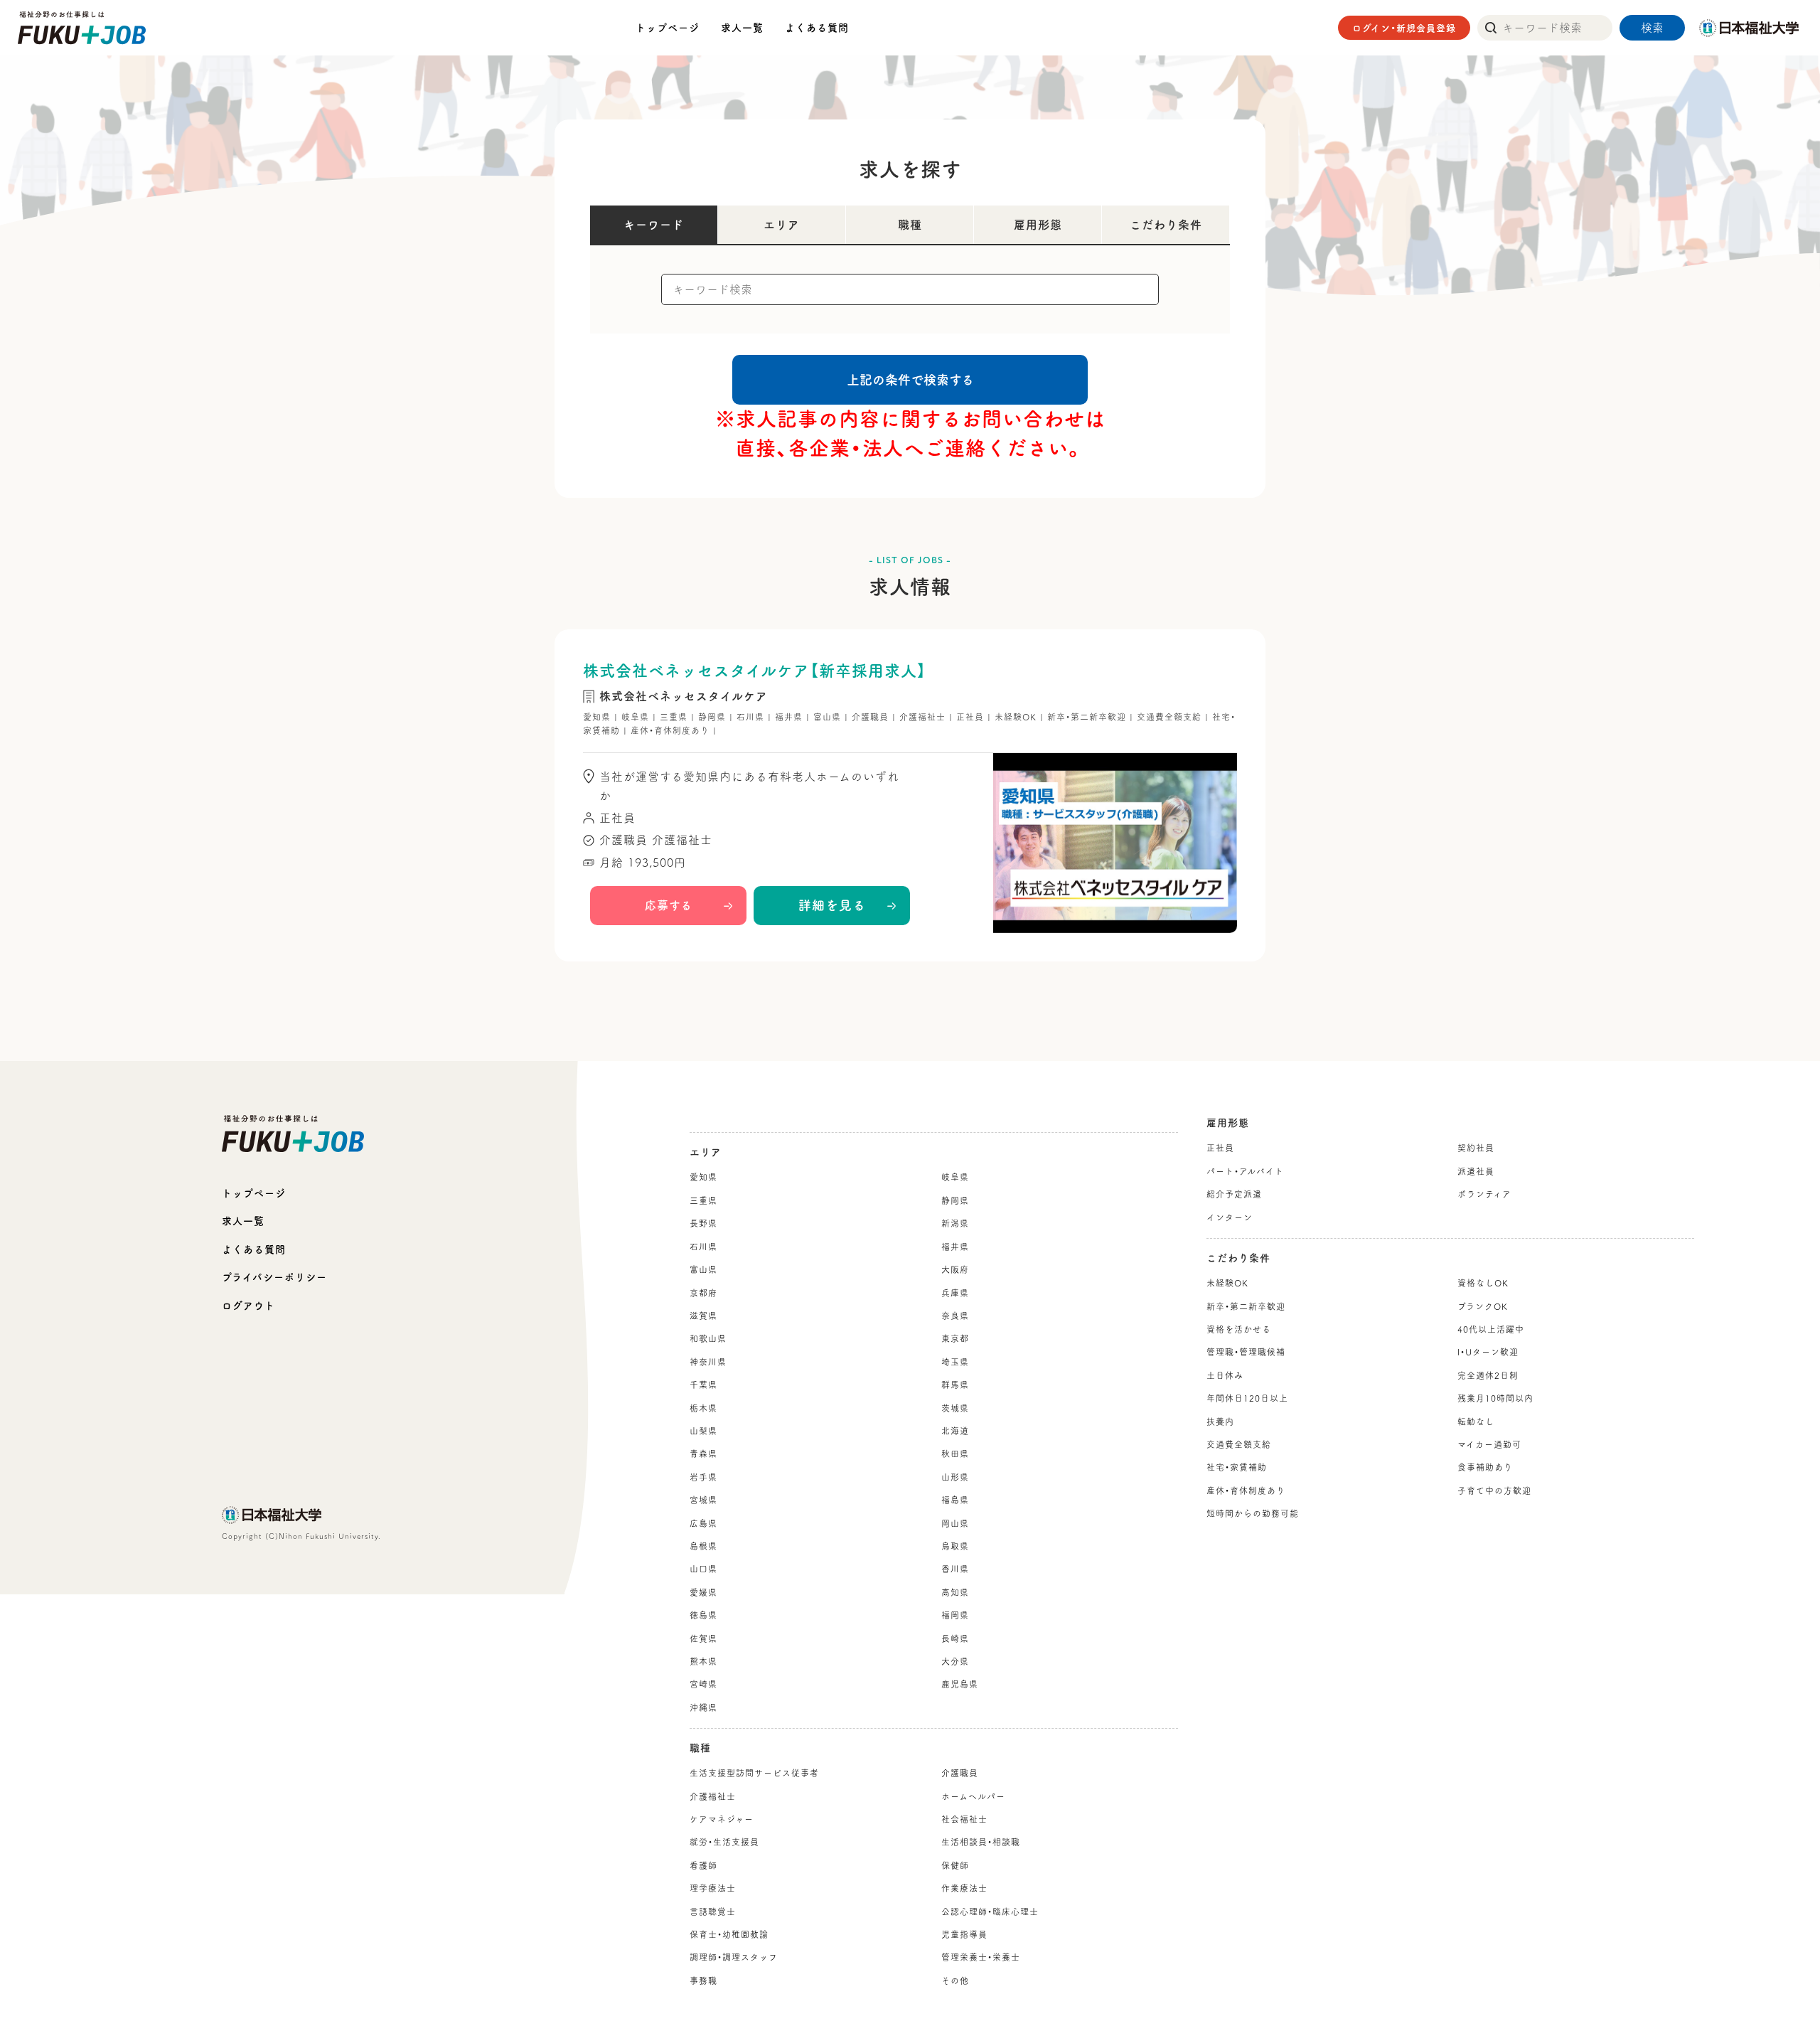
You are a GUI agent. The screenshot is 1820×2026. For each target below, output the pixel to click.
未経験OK (1227, 1283)
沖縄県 (703, 1707)
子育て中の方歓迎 (1494, 1491)
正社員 (1220, 1148)
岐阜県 (955, 1177)
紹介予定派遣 (1234, 1194)
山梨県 (703, 1431)
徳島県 (703, 1615)
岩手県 (703, 1477)
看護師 (703, 1865)
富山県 (703, 1269)
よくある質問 (817, 28)
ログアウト (248, 1306)
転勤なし (1476, 1422)
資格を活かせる (1239, 1329)
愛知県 (703, 1177)
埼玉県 (955, 1362)
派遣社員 (1476, 1171)
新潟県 (955, 1223)
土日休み (1225, 1375)
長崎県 (955, 1638)
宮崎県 (703, 1684)
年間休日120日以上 (1247, 1398)
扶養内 (1220, 1422)
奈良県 (955, 1316)
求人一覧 (742, 28)
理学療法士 (713, 1888)
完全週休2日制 (1488, 1375)
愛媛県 (703, 1592)
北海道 (955, 1431)
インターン (1230, 1217)
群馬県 (955, 1385)
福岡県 (955, 1615)
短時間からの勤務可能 (1253, 1513)
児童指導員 (964, 1934)
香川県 (955, 1569)
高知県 (955, 1592)
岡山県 (955, 1523)
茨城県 (955, 1408)
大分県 (955, 1661)
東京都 (955, 1338)
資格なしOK (1483, 1283)
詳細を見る (832, 905)
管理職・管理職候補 (1246, 1352)
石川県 (703, 1247)
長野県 (703, 1223)
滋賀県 (703, 1316)
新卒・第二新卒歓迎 (1246, 1306)
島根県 (703, 1546)
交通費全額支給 (1239, 1444)
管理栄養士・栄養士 (981, 1957)
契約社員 (1476, 1148)
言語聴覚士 (713, 1912)
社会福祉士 (964, 1819)
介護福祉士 (713, 1796)
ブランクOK (1483, 1306)
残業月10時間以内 (1495, 1398)
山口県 (703, 1569)
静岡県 (955, 1200)
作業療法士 (964, 1888)
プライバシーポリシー (274, 1277)
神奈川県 (708, 1362)
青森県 (703, 1454)
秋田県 (955, 1454)
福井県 (955, 1247)
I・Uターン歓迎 (1488, 1352)
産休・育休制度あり (1246, 1491)
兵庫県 (955, 1293)
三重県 (703, 1200)
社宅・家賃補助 (1237, 1467)
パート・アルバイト (1245, 1171)
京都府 (703, 1293)
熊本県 (703, 1661)
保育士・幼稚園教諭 (729, 1934)
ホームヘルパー (973, 1796)
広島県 (703, 1523)
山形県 (955, 1477)
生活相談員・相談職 (981, 1842)
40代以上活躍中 (1491, 1329)
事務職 (703, 1980)
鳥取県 (955, 1546)
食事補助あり (1485, 1467)
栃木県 (703, 1408)
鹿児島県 (960, 1684)
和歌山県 (708, 1338)
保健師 (955, 1865)
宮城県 (703, 1500)
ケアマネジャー (722, 1819)
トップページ (668, 28)
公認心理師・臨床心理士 (990, 1912)
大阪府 (955, 1269)
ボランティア (1484, 1194)
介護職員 (960, 1773)
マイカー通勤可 (1489, 1444)
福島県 (955, 1500)
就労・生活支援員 (724, 1842)
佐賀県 (703, 1638)
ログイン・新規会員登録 (1404, 28)
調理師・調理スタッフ (734, 1957)
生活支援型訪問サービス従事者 (754, 1773)
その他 (955, 1980)
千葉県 (703, 1385)
